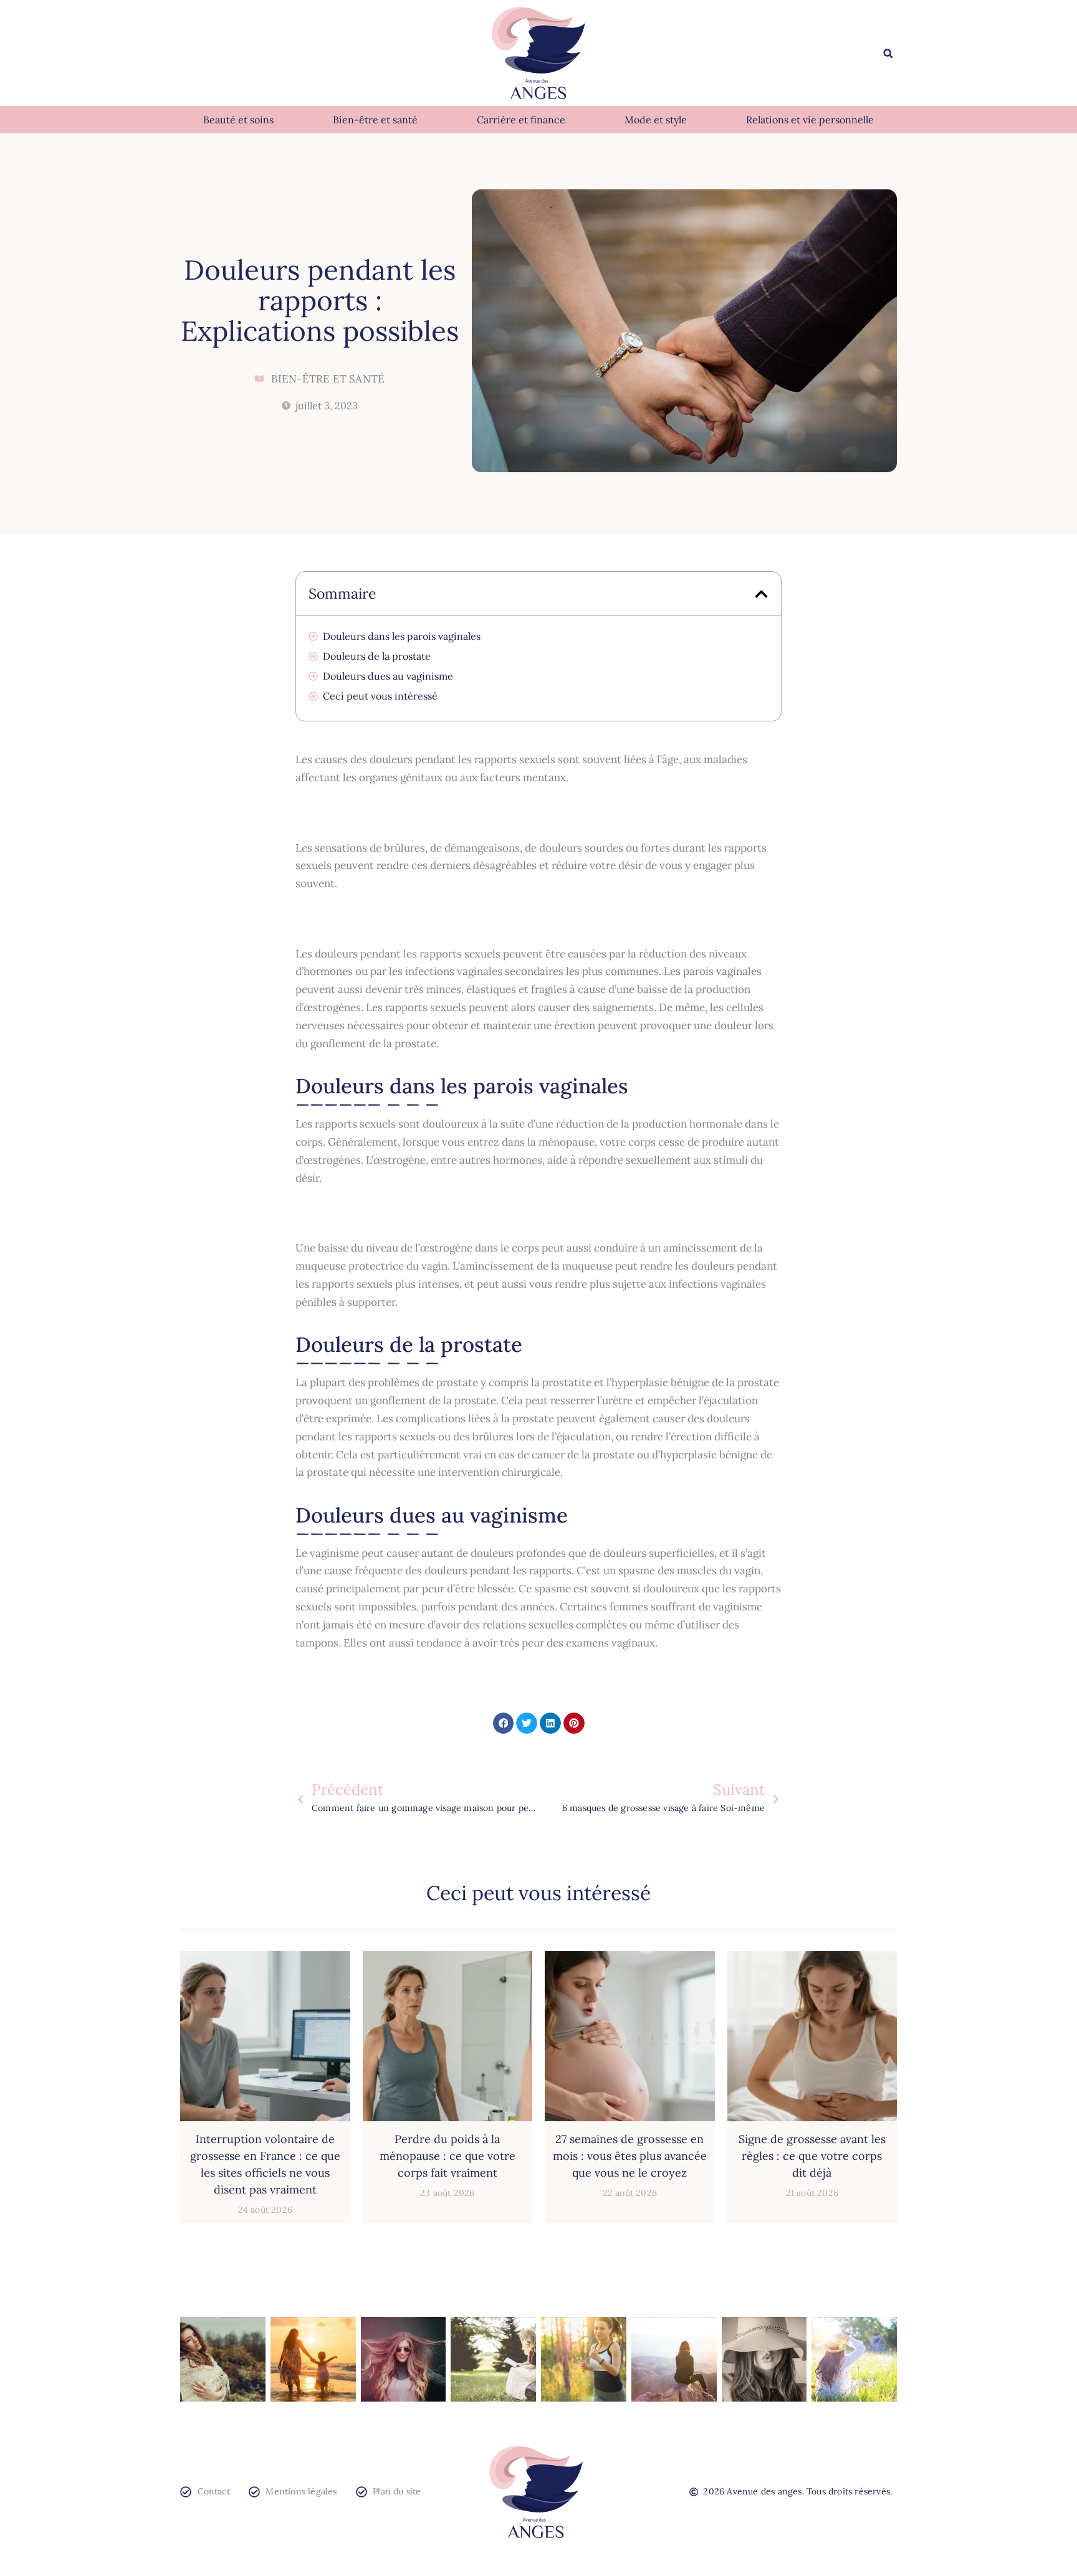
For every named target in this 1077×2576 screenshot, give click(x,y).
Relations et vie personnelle (810, 120)
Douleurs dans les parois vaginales (402, 636)
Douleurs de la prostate (377, 656)
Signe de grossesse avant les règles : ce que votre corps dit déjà (812, 2156)
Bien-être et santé (375, 120)
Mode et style (656, 120)
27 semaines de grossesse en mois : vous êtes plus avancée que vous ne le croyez (630, 2156)
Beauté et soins (238, 120)
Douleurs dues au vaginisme (388, 676)
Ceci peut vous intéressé (380, 696)
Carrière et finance (521, 120)
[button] (888, 54)
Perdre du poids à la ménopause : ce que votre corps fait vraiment (448, 2156)
